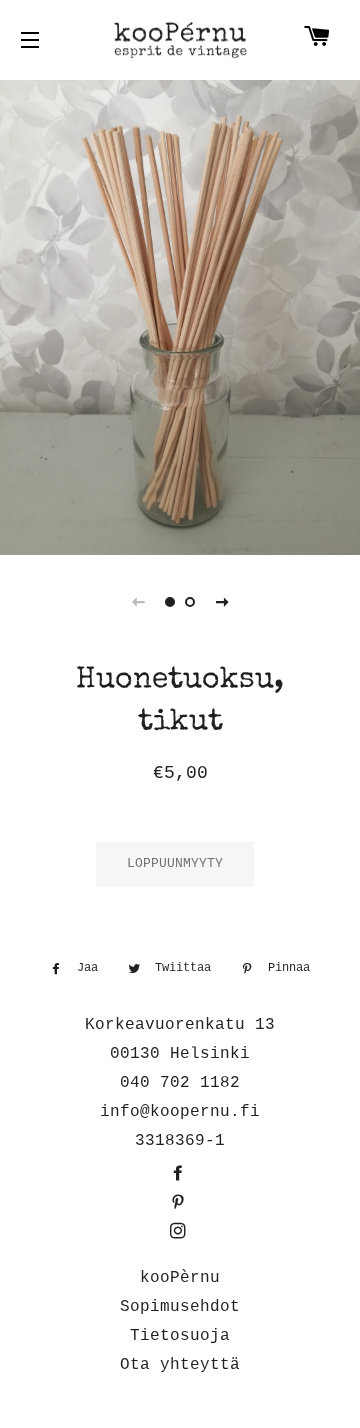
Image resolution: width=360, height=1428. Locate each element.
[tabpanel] (180, 315)
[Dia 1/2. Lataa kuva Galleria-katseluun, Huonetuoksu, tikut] (170, 602)
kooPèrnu (180, 1278)
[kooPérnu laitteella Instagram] (180, 1233)
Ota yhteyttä (180, 1365)
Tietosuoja (180, 1336)
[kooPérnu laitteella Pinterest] (180, 1204)
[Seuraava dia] (222, 602)
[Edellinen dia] (138, 602)
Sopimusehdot (180, 1307)
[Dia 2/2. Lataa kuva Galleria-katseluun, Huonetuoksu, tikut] (190, 602)
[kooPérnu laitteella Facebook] (180, 1175)
